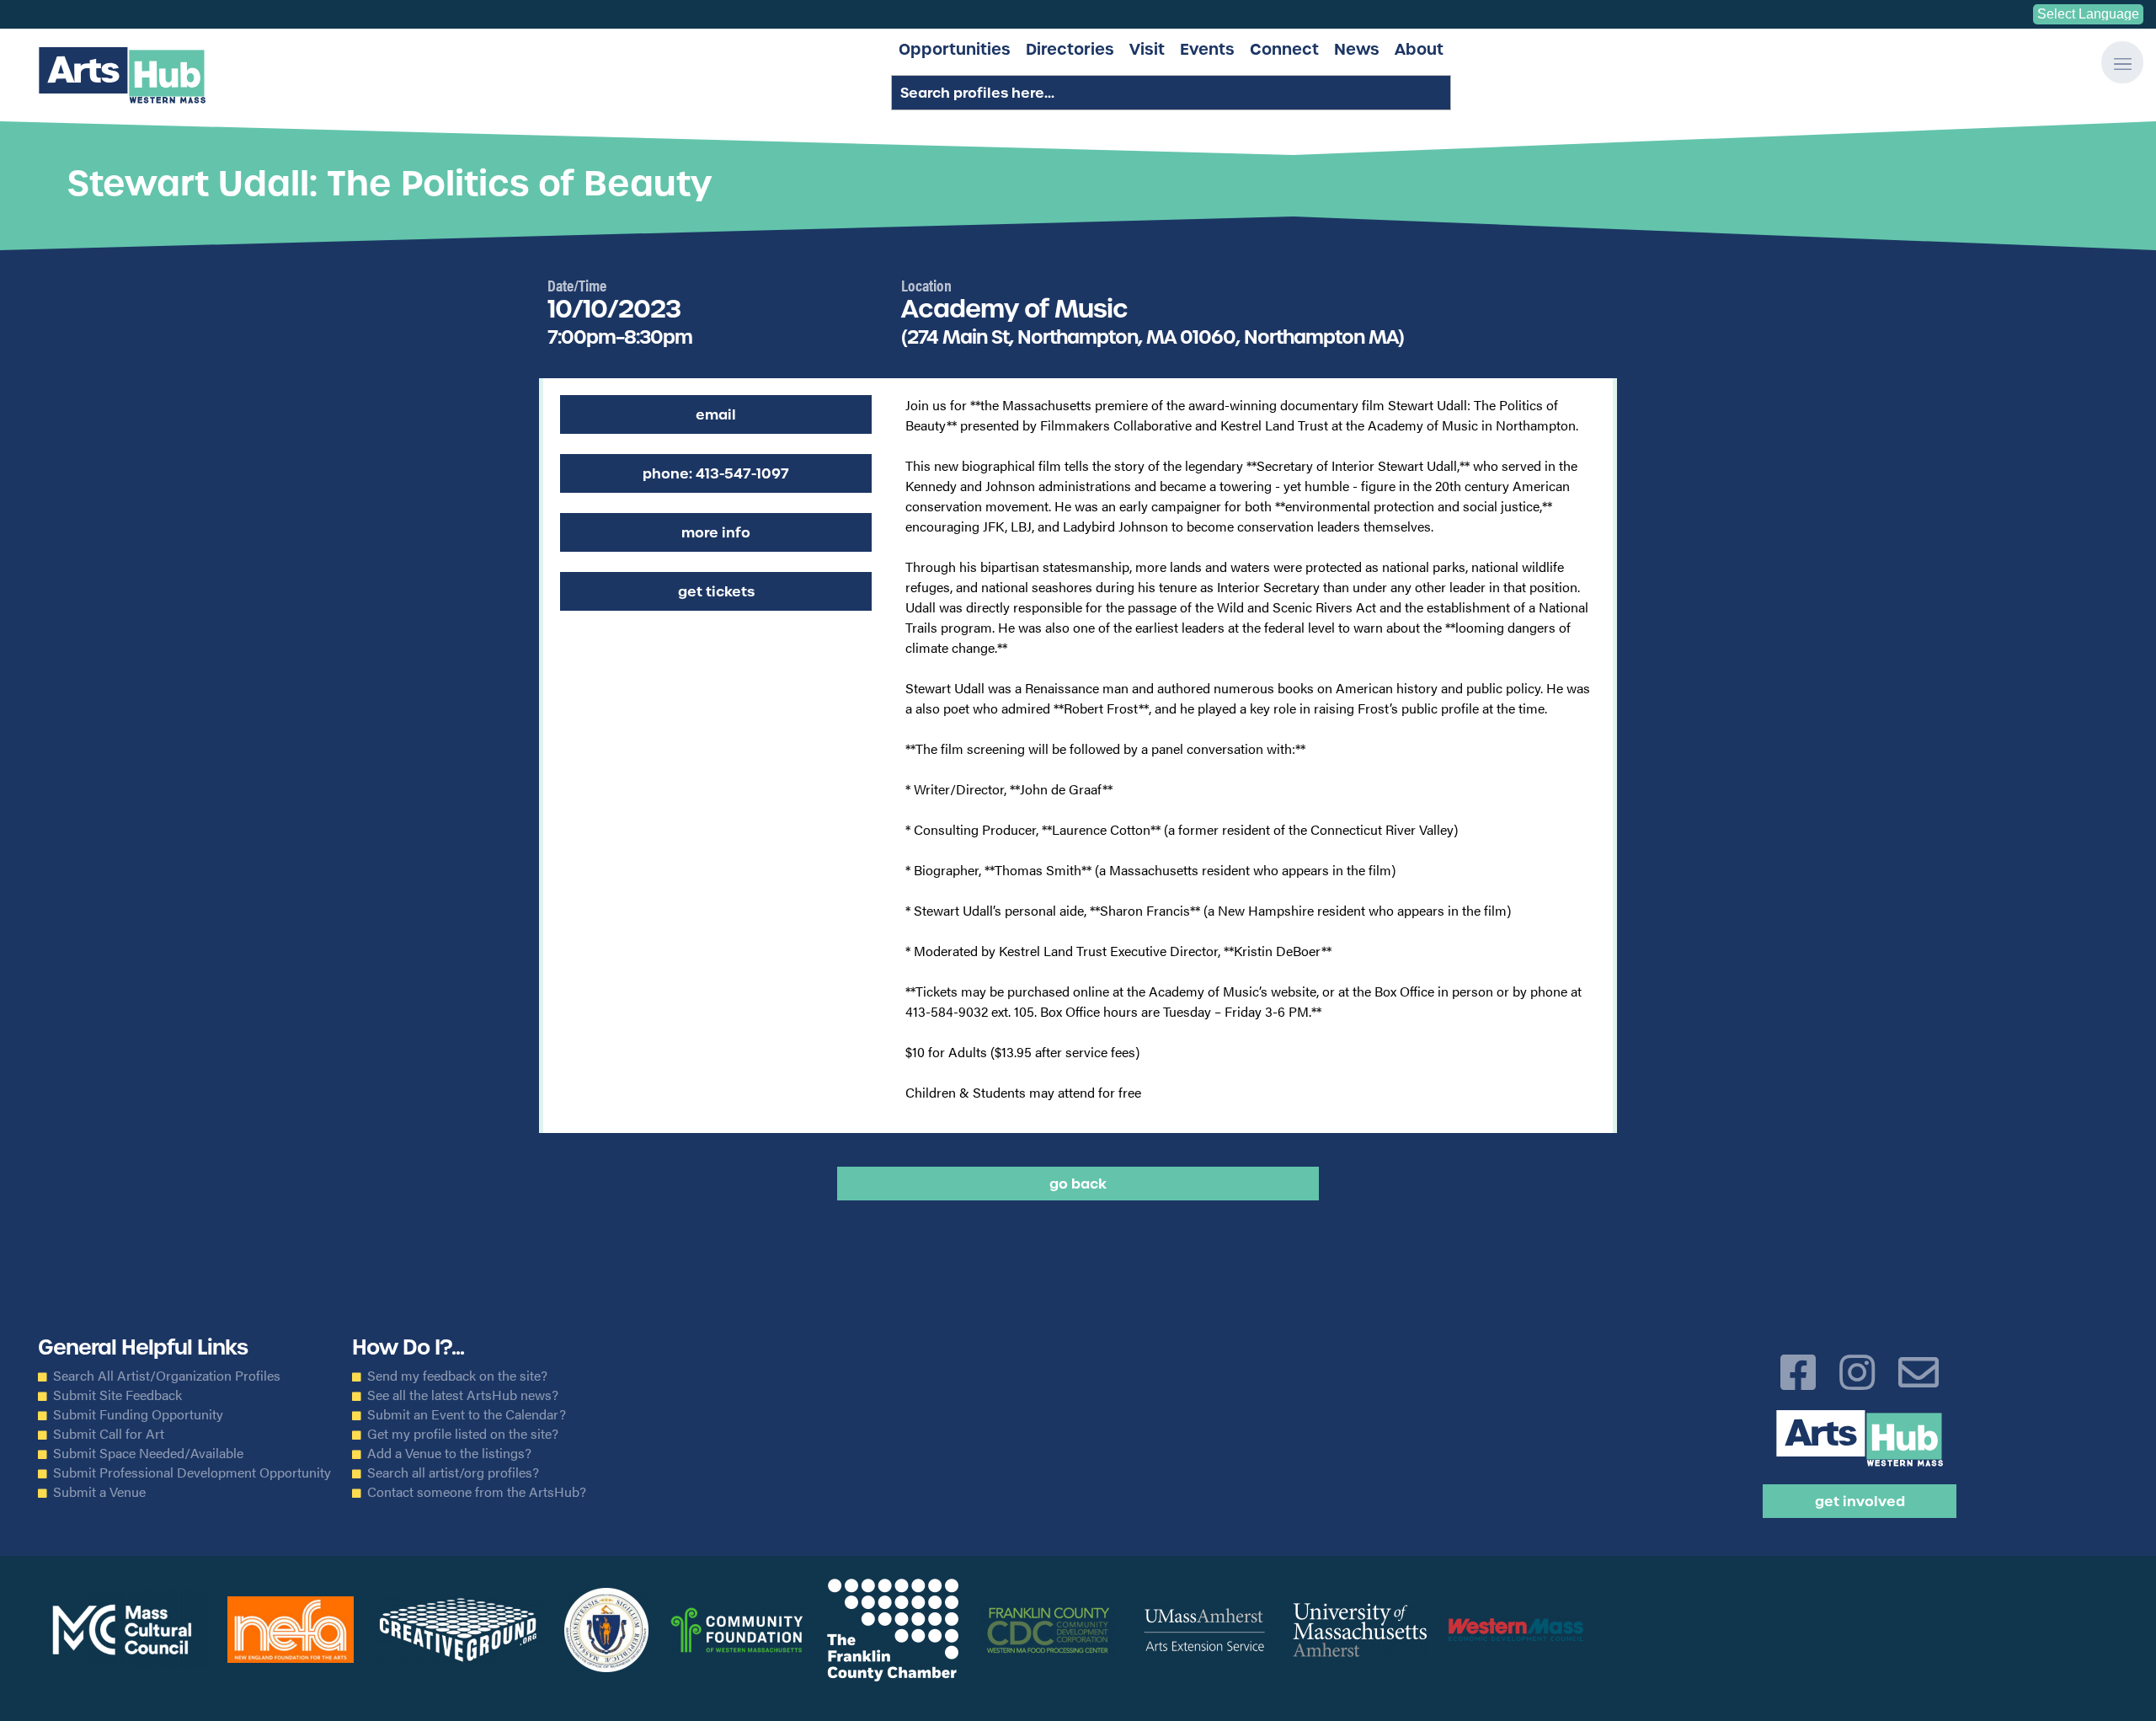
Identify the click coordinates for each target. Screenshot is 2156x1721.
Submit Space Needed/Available (148, 1453)
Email (716, 414)
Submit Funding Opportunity (138, 1414)
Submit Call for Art (109, 1434)
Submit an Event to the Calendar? (467, 1414)
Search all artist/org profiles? (453, 1472)
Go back (1078, 1184)
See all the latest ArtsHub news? (463, 1395)
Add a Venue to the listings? (449, 1453)
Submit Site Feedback (117, 1395)
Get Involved (1860, 1501)
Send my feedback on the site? (457, 1376)
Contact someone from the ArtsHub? (477, 1492)
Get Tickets (716, 591)
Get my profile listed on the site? (463, 1434)
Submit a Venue (99, 1492)
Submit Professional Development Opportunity (192, 1472)
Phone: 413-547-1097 (716, 473)
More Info (716, 532)
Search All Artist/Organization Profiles (167, 1376)
